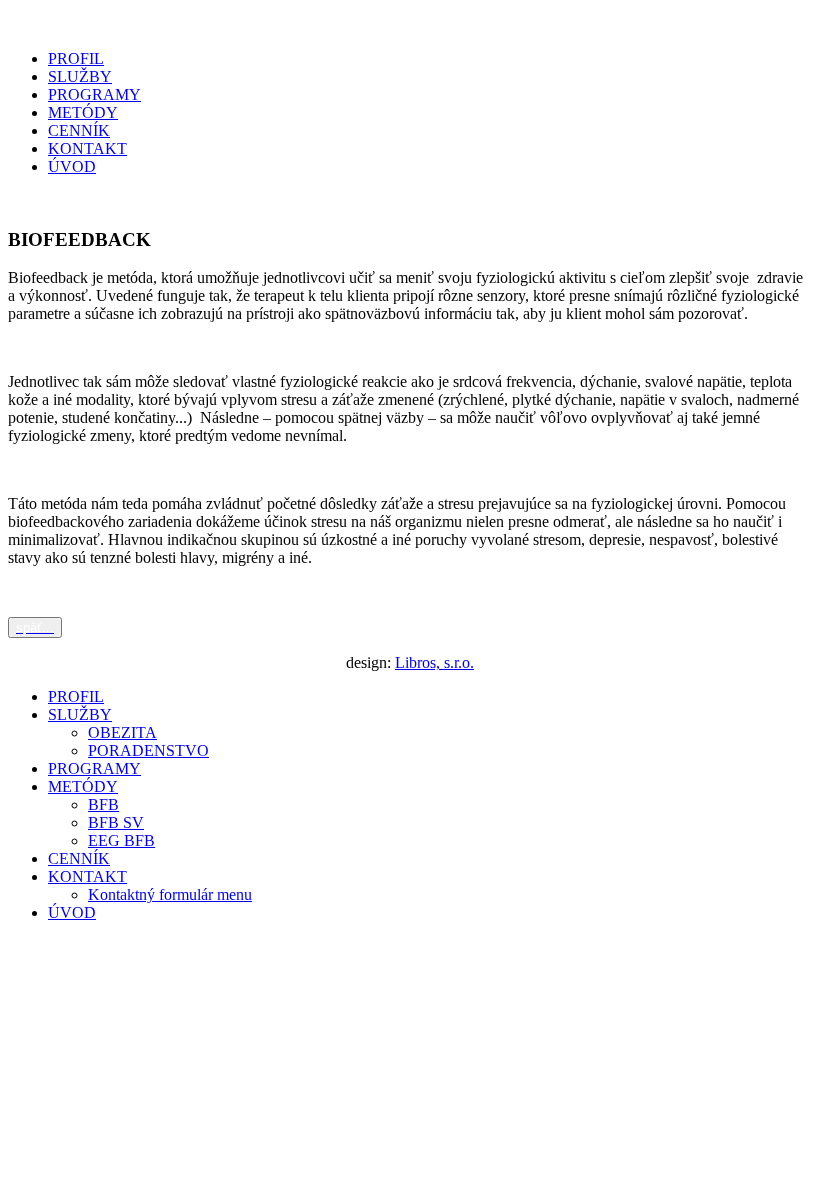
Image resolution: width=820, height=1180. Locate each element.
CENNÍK (79, 130)
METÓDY (83, 112)
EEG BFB (121, 840)
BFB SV (116, 822)
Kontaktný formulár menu (170, 894)
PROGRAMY (94, 94)
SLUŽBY (80, 76)
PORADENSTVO (148, 750)
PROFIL (76, 58)
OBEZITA (122, 732)
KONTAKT (87, 148)
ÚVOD (72, 166)
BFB (103, 804)
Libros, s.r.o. (434, 662)
